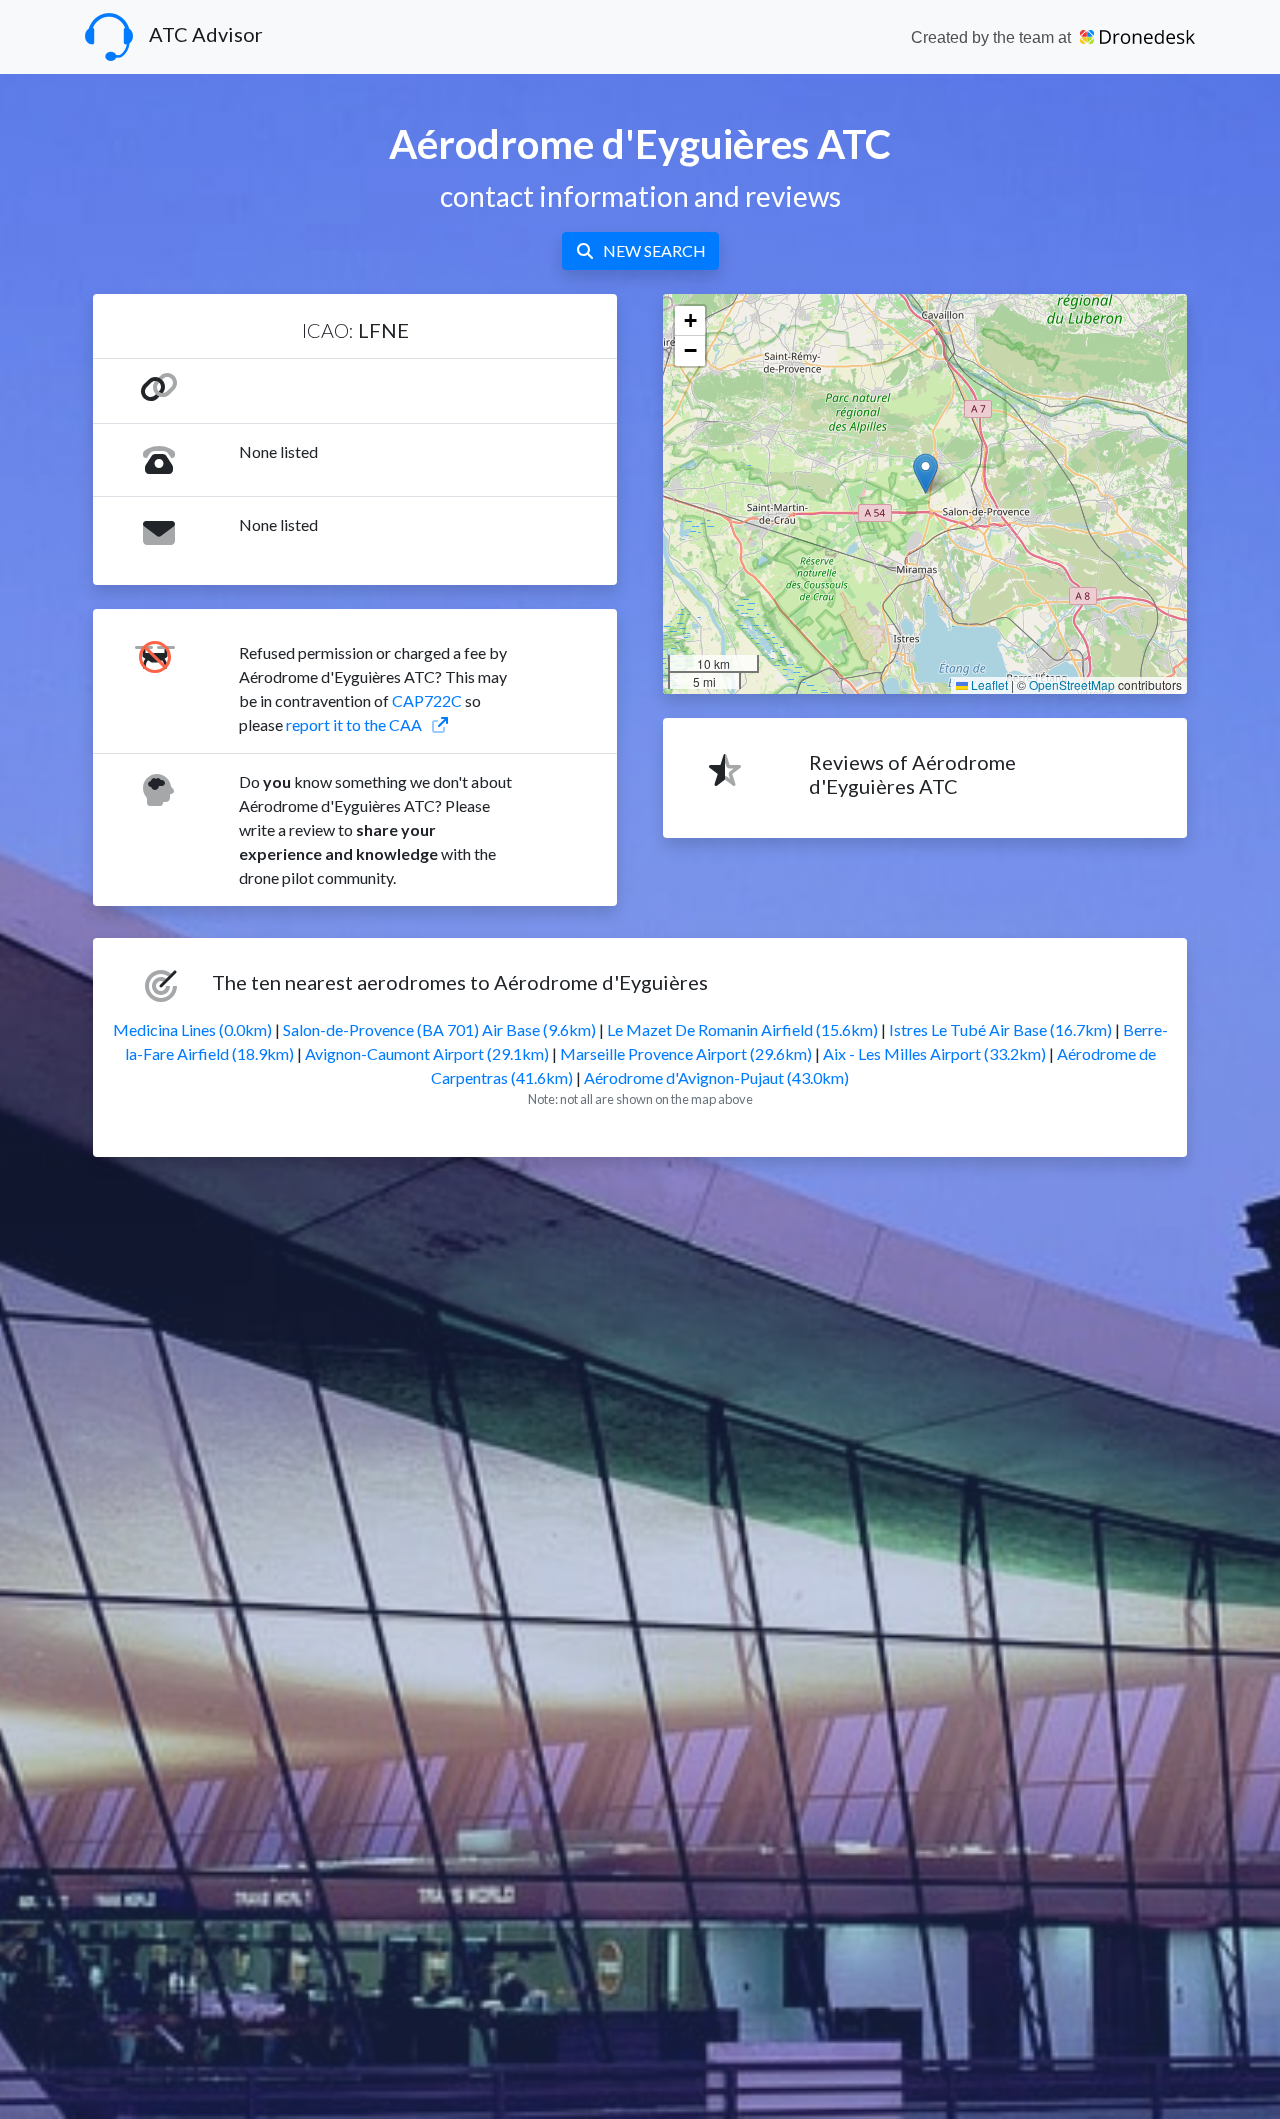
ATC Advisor (206, 34)
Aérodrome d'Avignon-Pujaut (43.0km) (716, 1077)
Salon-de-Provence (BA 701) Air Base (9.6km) (439, 1029)
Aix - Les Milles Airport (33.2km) (934, 1053)
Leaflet (988, 684)
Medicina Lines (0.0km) (192, 1029)
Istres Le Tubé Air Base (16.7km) (1000, 1029)
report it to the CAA (354, 724)
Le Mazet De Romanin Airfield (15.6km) (742, 1029)
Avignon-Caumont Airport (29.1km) (427, 1053)
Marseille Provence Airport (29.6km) (686, 1053)
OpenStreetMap (1072, 684)
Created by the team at (993, 37)
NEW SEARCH (654, 250)
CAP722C (427, 700)
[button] (925, 473)
